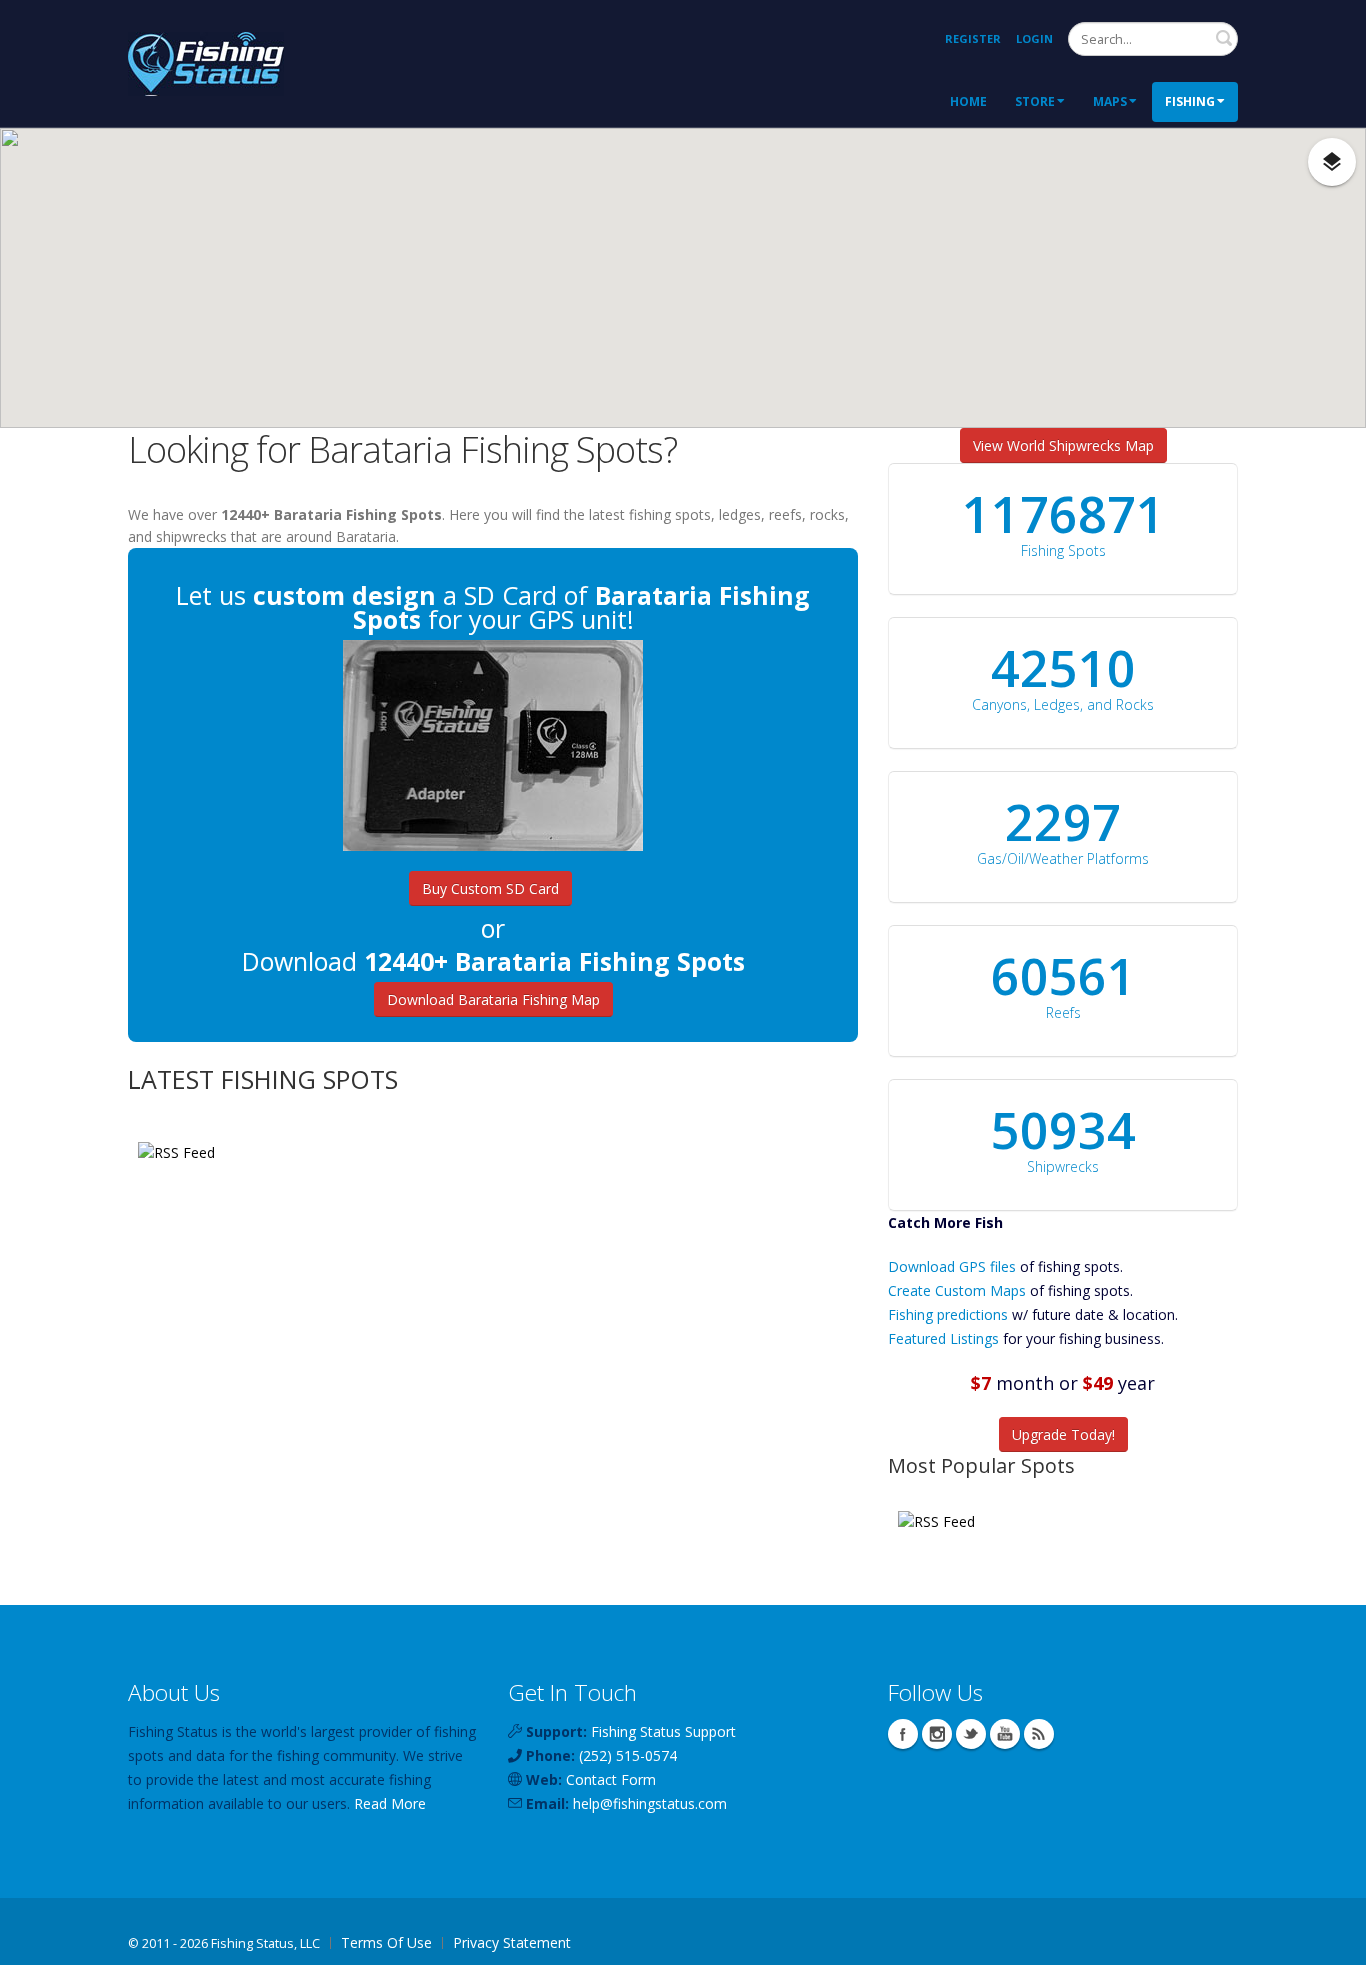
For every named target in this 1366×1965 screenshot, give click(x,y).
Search (1224, 38)
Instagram (937, 1734)
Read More (390, 1803)
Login (1034, 38)
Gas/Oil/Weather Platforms (1063, 858)
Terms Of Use (386, 1942)
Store (1035, 101)
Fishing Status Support (663, 1731)
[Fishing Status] (206, 61)
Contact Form (611, 1779)
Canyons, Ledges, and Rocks (1063, 704)
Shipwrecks (1063, 1166)
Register (973, 38)
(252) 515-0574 (628, 1755)
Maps (1110, 101)
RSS (1039, 1734)
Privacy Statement (512, 1942)
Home (968, 101)
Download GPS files (952, 1266)
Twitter (971, 1734)
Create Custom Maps (957, 1290)
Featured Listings (943, 1338)
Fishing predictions (948, 1314)
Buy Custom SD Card (490, 888)
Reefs (1063, 1012)
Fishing (1190, 101)
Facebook (903, 1734)
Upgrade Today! (1063, 1434)
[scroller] (1331, 1941)
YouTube (1005, 1734)
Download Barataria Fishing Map (493, 999)
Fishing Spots (1063, 550)
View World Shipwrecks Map (1063, 445)
